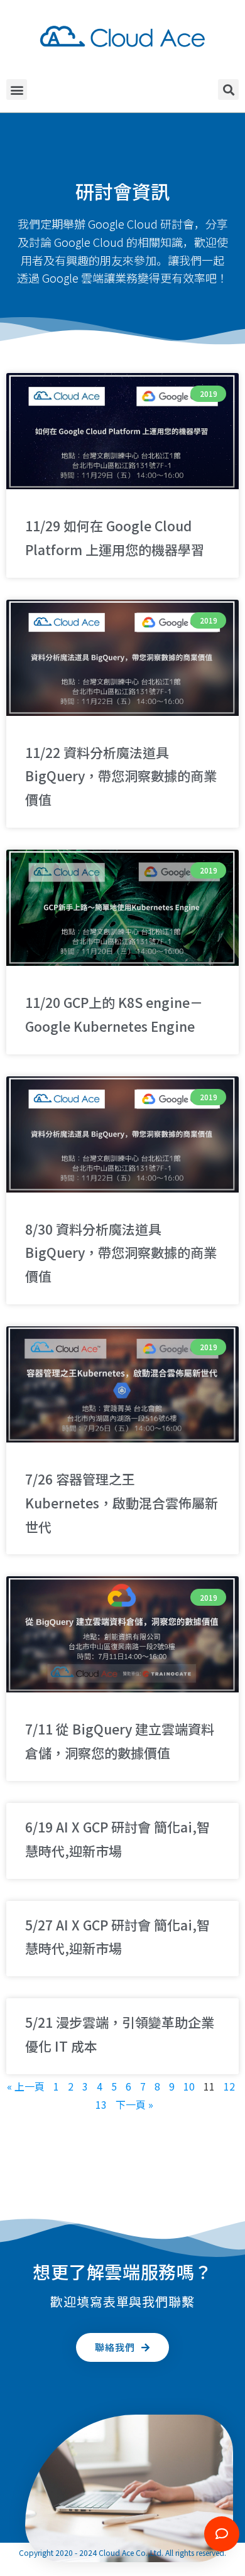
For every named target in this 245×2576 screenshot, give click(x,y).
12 (229, 2086)
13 (101, 2104)
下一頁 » (134, 2104)
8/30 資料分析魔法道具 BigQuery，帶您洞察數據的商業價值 (121, 1253)
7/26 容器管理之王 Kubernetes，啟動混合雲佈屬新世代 (122, 1503)
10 (189, 2086)
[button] (17, 89)
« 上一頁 (26, 2086)
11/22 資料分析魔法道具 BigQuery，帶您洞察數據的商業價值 (121, 776)
